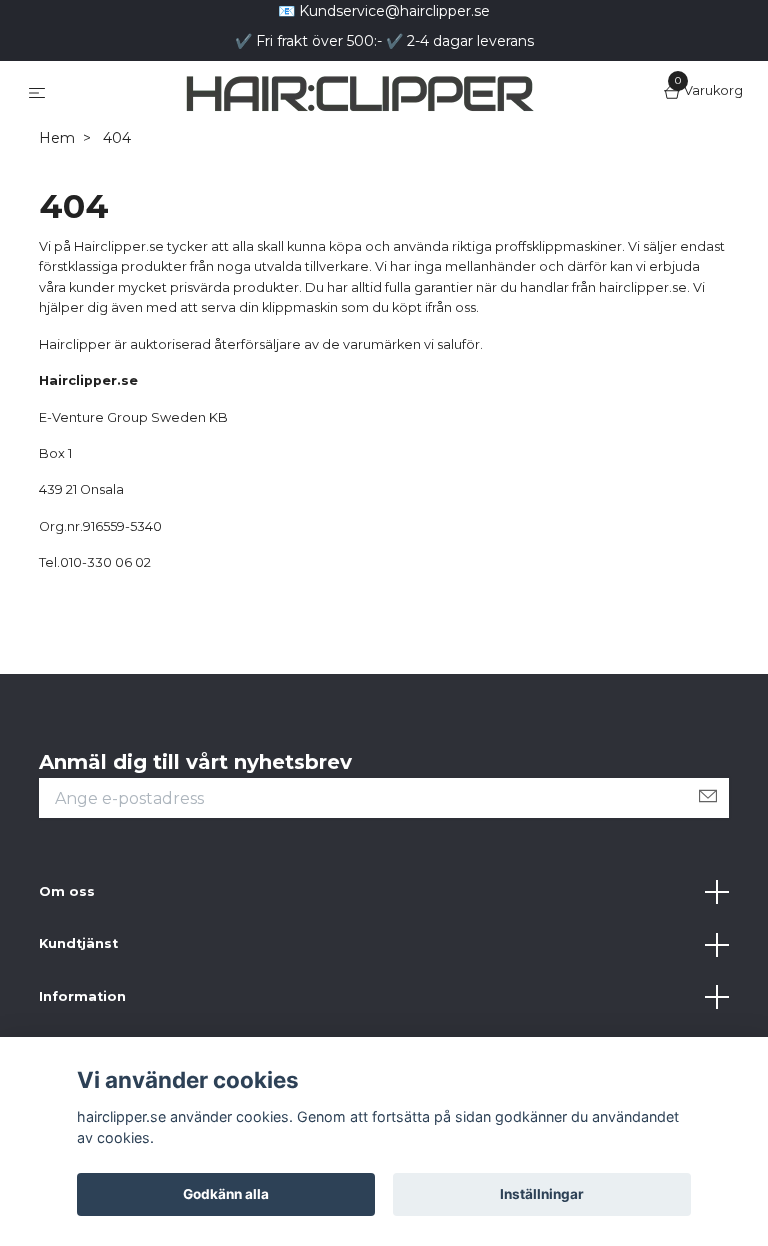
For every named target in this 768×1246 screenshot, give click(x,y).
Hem (57, 233)
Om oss (67, 986)
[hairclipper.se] (375, 139)
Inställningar (542, 1194)
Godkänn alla (226, 1194)
